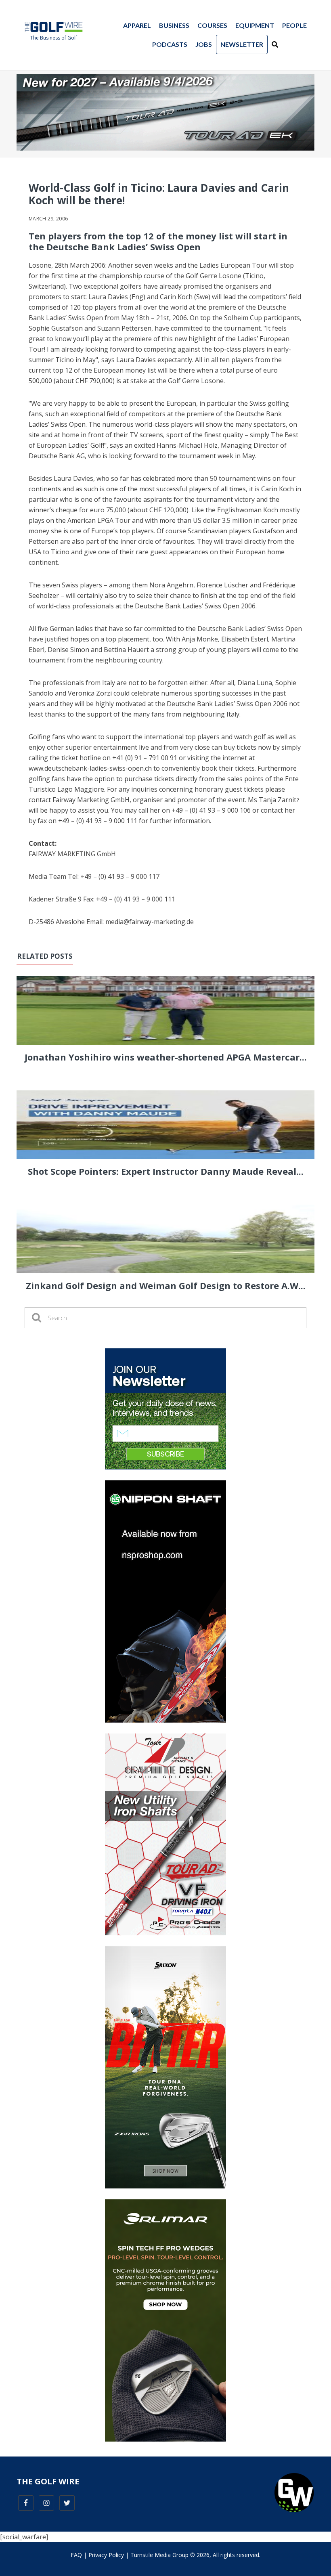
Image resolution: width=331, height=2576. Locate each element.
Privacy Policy (106, 2555)
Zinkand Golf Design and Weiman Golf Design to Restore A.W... (166, 1285)
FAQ (76, 2555)
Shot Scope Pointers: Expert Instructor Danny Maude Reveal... (166, 1171)
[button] (275, 44)
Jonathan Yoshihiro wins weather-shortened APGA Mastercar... (166, 1057)
